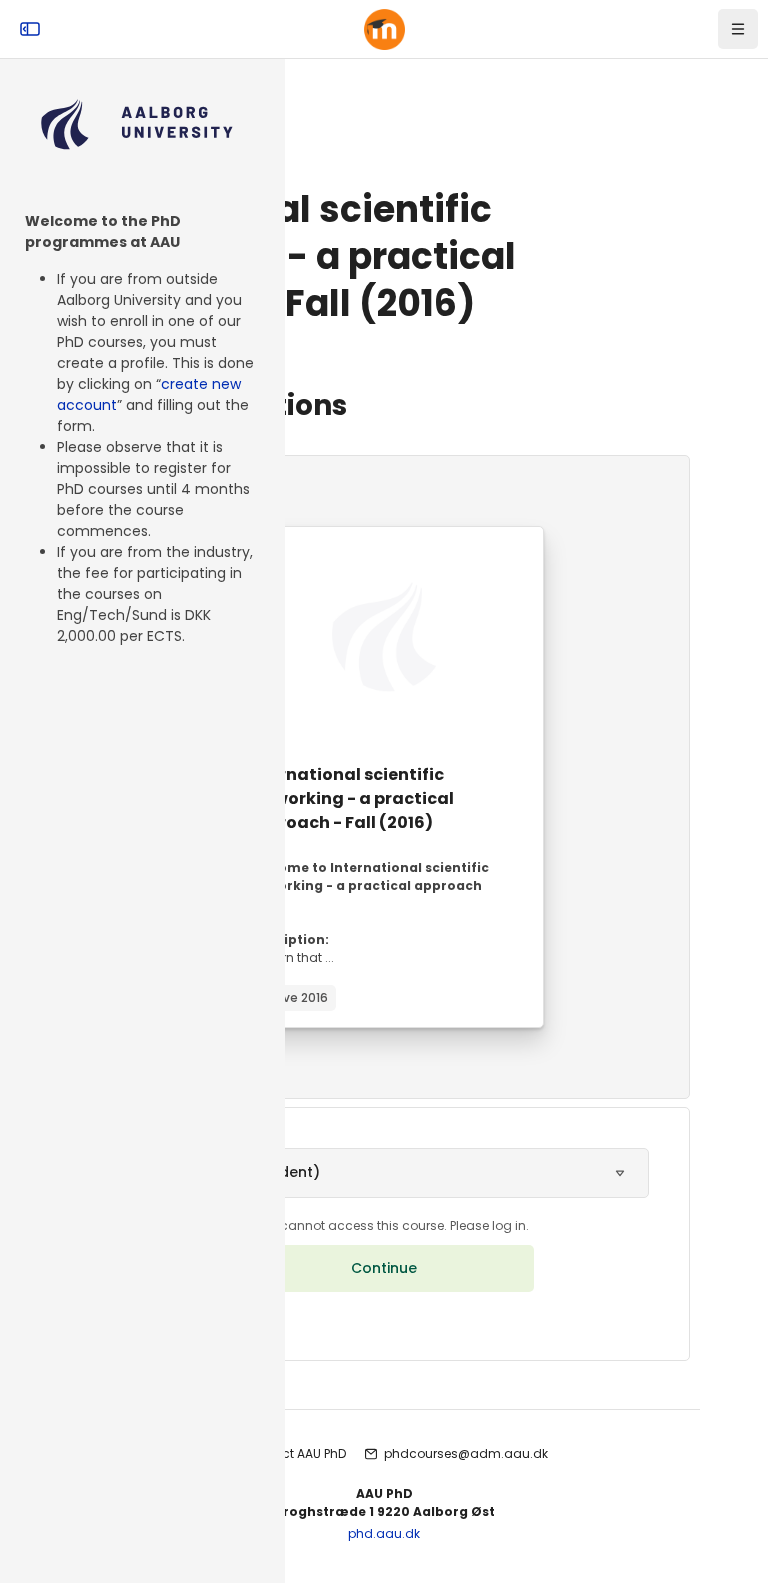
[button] (384, 1173)
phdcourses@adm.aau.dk (466, 1453)
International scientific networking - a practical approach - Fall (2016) (349, 798)
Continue (384, 1268)
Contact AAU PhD (294, 1453)
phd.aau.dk (384, 1533)
